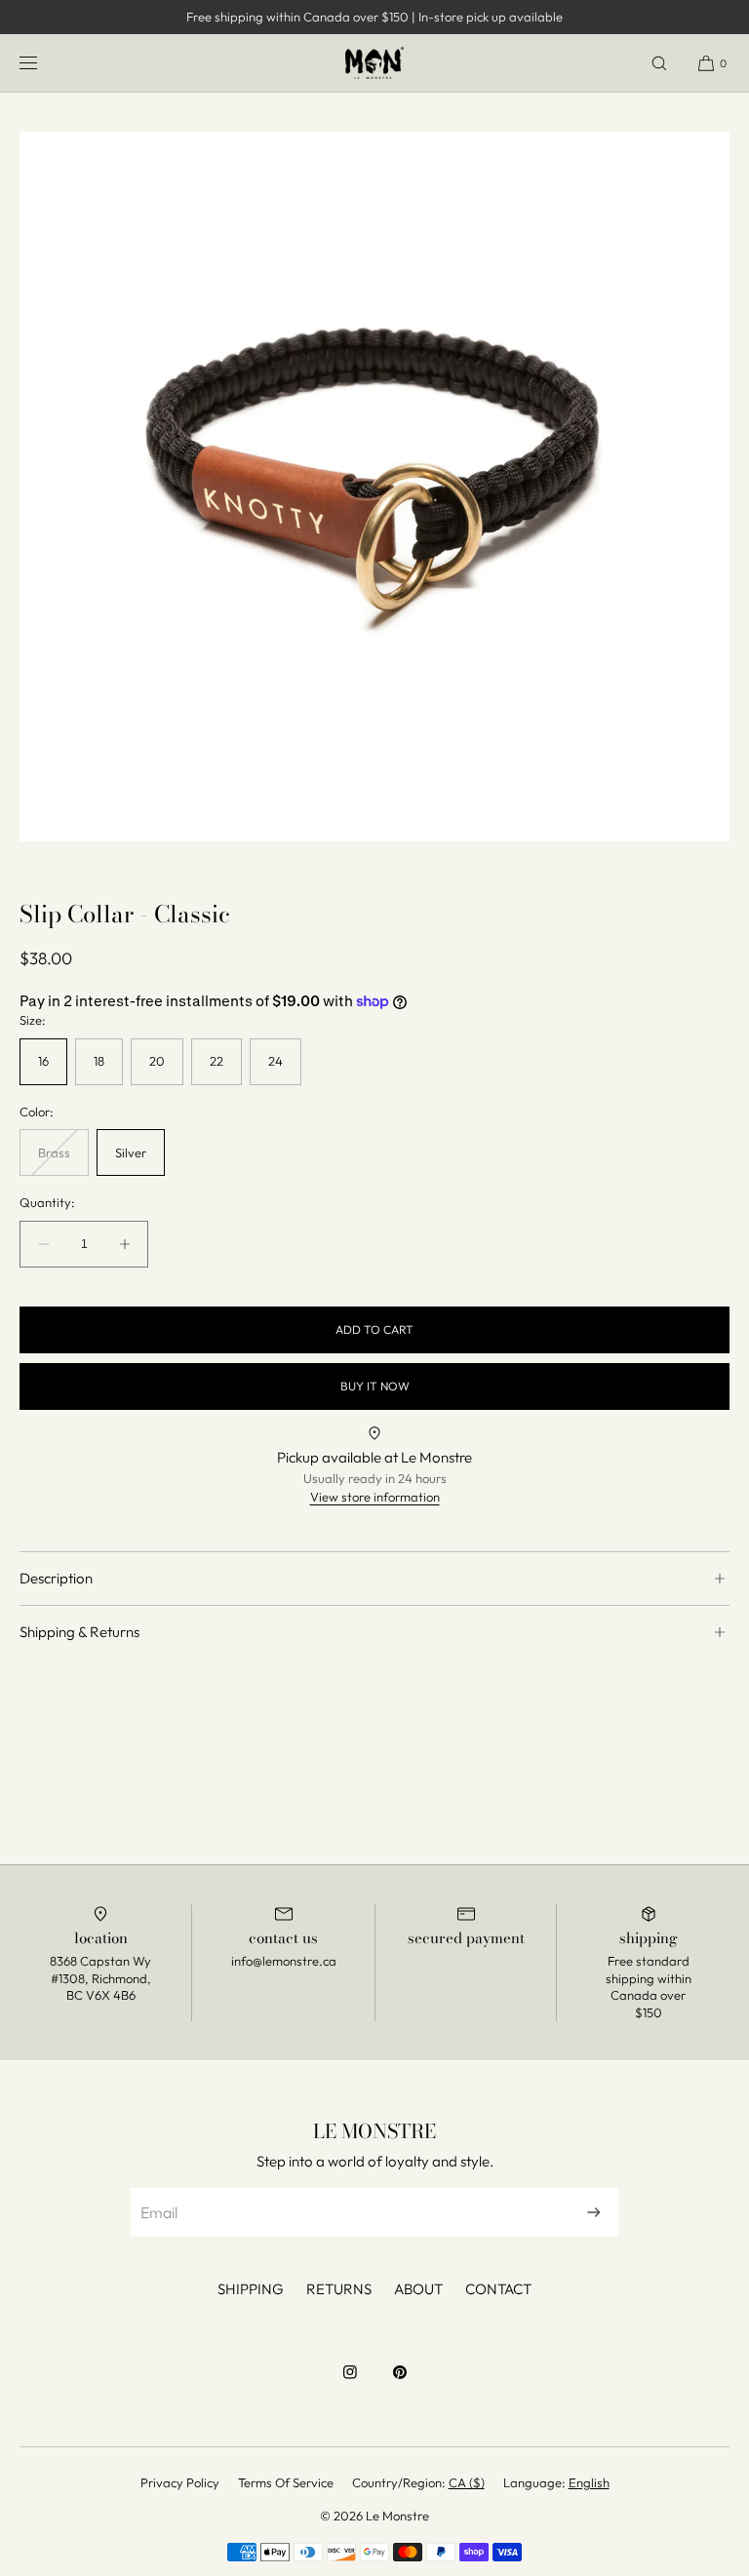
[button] (659, 63)
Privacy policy (180, 2482)
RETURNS (339, 2289)
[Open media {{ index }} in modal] (374, 487)
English (589, 2482)
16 (43, 1061)
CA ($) (467, 2482)
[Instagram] (350, 2382)
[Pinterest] (400, 2382)
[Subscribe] (594, 2212)
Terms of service (286, 2482)
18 (99, 1061)
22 (217, 1061)
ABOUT (418, 2289)
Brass (63, 1160)
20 (157, 1061)
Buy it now (375, 1386)
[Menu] (44, 63)
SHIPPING (251, 2289)
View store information (375, 1497)
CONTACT (498, 2289)
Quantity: (47, 1203)
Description (56, 1578)
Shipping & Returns (79, 1632)
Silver (131, 1152)
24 (276, 1061)
